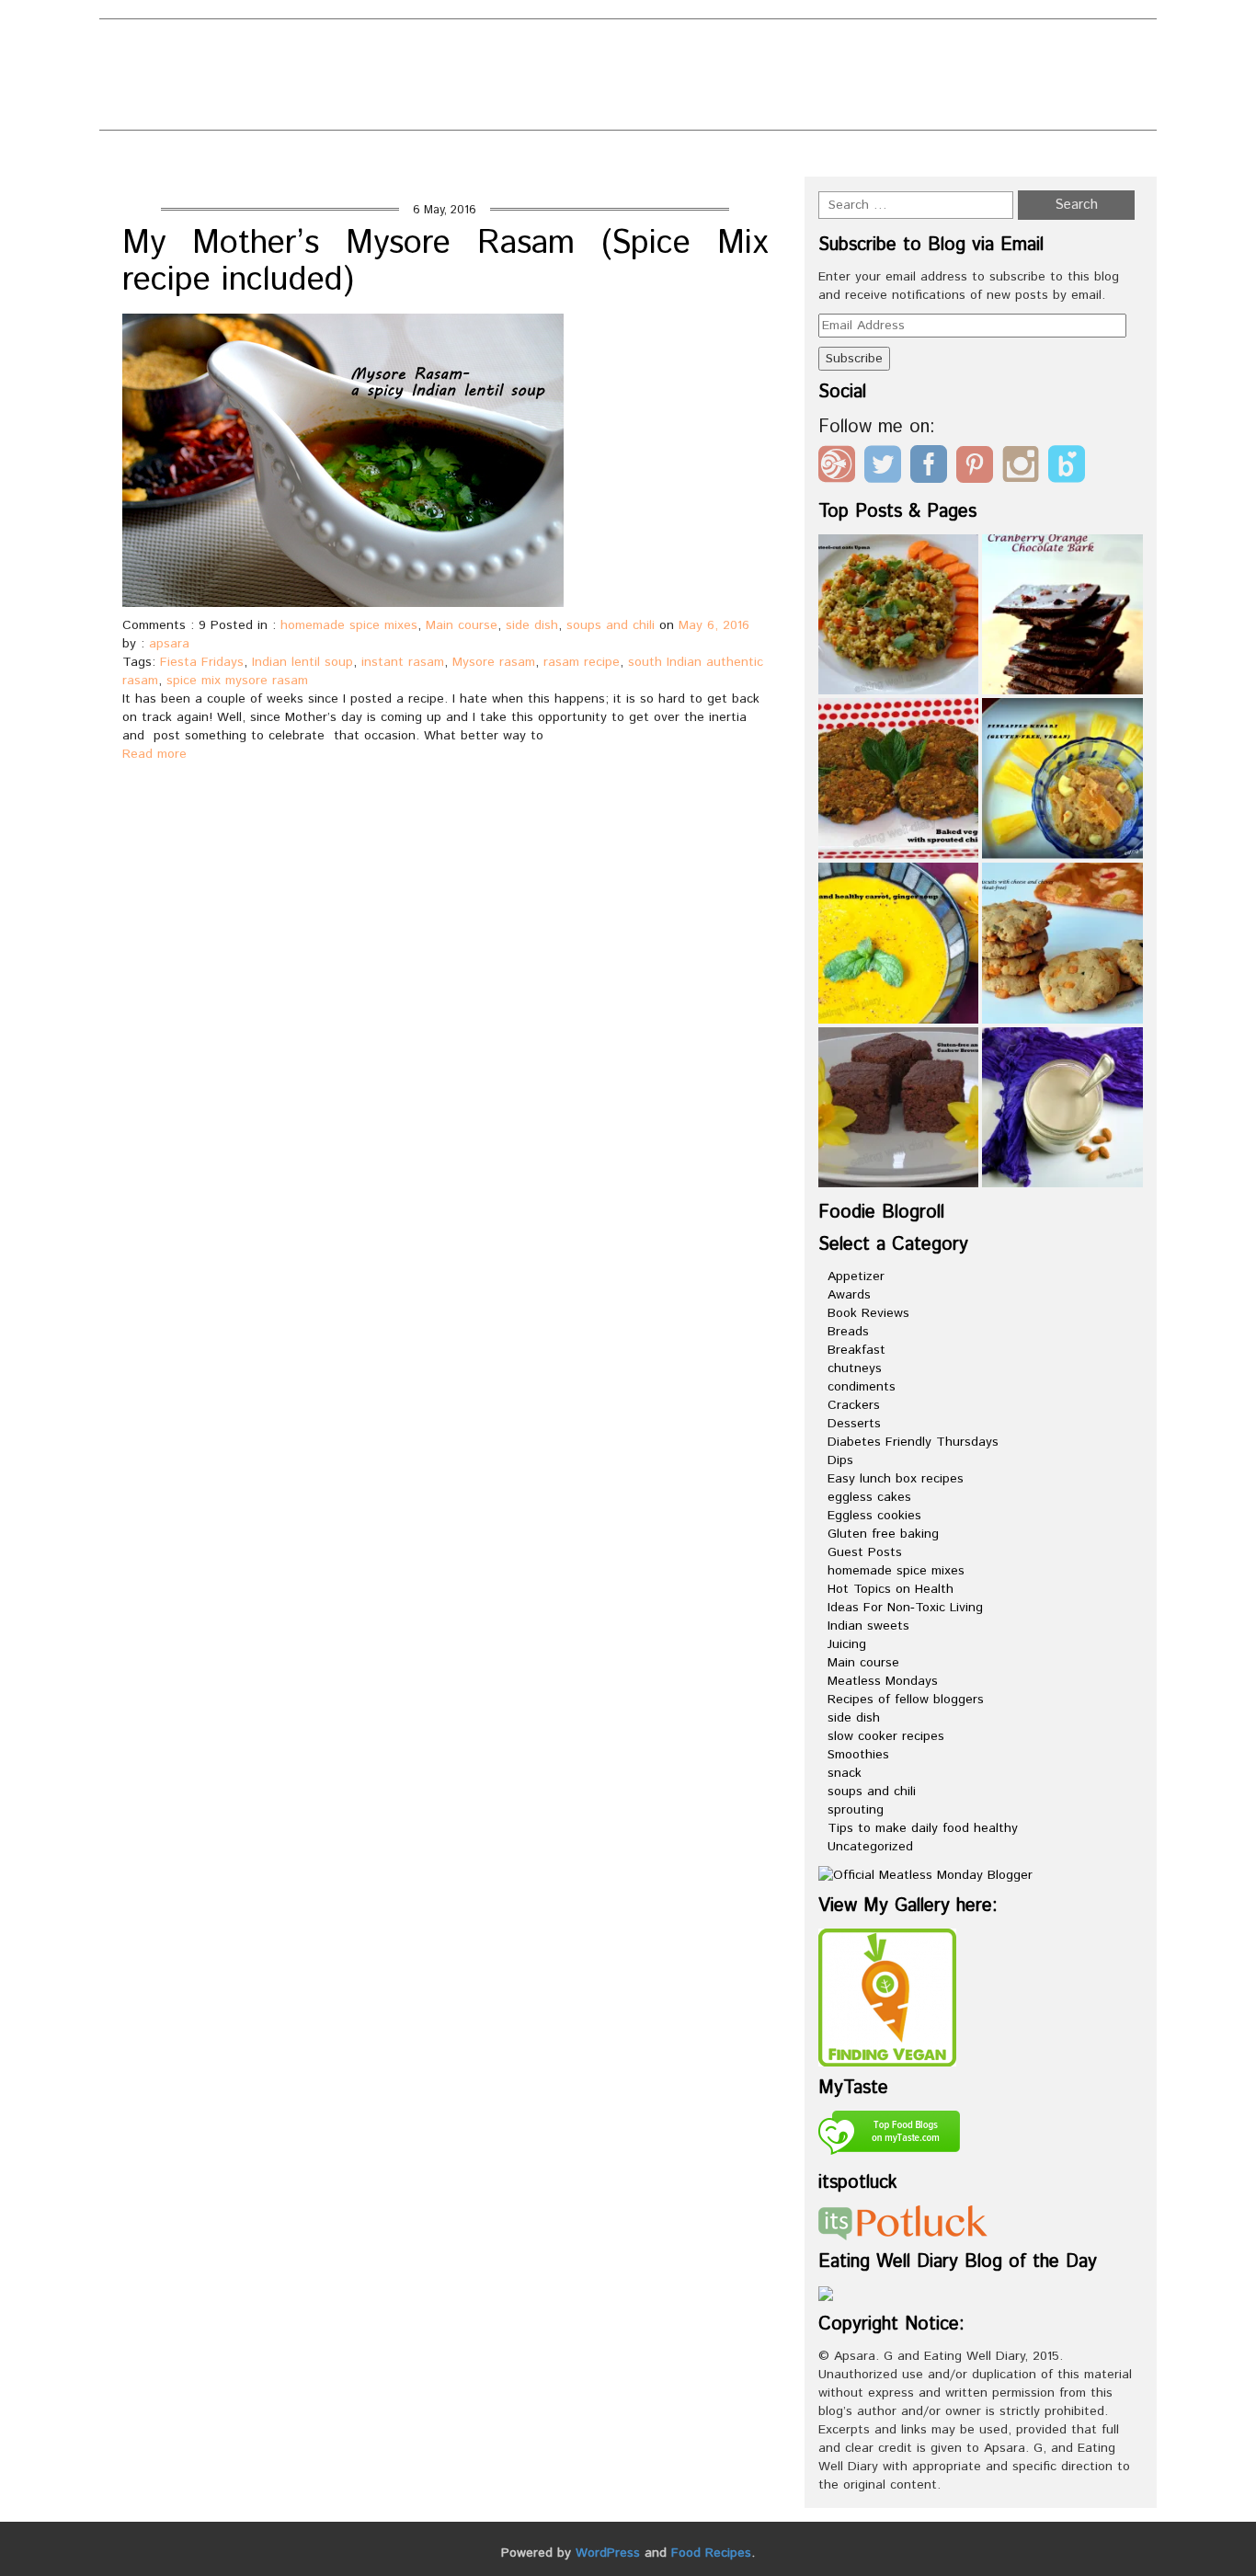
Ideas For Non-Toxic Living (905, 1608)
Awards (849, 1295)
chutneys (855, 1368)
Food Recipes (711, 2553)
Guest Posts (865, 1552)
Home (885, 158)
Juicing (847, 1644)
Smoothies (858, 1755)
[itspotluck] (903, 2222)
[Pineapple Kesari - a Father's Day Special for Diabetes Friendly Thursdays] (1062, 779)
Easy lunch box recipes (896, 1479)
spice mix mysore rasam (237, 681)
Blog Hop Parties (542, 47)
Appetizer (856, 1277)
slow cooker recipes (886, 1736)
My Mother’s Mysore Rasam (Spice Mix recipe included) (445, 262)
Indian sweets (868, 1626)
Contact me (697, 47)
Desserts (854, 1424)
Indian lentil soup (303, 662)
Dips (840, 1460)
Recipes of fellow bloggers (906, 1700)
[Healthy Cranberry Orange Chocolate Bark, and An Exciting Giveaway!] (1062, 615)
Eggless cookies (874, 1516)
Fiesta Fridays (202, 662)
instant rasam (403, 662)
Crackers (854, 1405)
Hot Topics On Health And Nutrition (692, 78)
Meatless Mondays (883, 1681)
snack (845, 1773)
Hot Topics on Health (891, 1589)
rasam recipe (582, 662)
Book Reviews (868, 1313)
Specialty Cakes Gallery (653, 108)
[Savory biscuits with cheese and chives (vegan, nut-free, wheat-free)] (1062, 943)
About (408, 47)
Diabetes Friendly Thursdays (913, 1442)
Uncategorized (870, 1847)
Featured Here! (445, 78)
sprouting (856, 1810)
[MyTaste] (889, 2135)
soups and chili (611, 625)
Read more (154, 754)
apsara (169, 644)
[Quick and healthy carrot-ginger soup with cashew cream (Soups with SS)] (899, 943)
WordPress (608, 2553)
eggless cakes (869, 1497)
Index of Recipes (449, 108)
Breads (848, 1332)
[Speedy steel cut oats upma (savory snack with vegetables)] (899, 615)
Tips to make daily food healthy (923, 1828)
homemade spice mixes (349, 625)
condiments (862, 1387)
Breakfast (856, 1350)
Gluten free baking (883, 1534)
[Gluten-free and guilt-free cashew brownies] (899, 1108)
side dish (532, 625)
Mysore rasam (494, 662)
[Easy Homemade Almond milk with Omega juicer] (1062, 1108)
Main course (462, 625)
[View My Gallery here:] (887, 1997)
